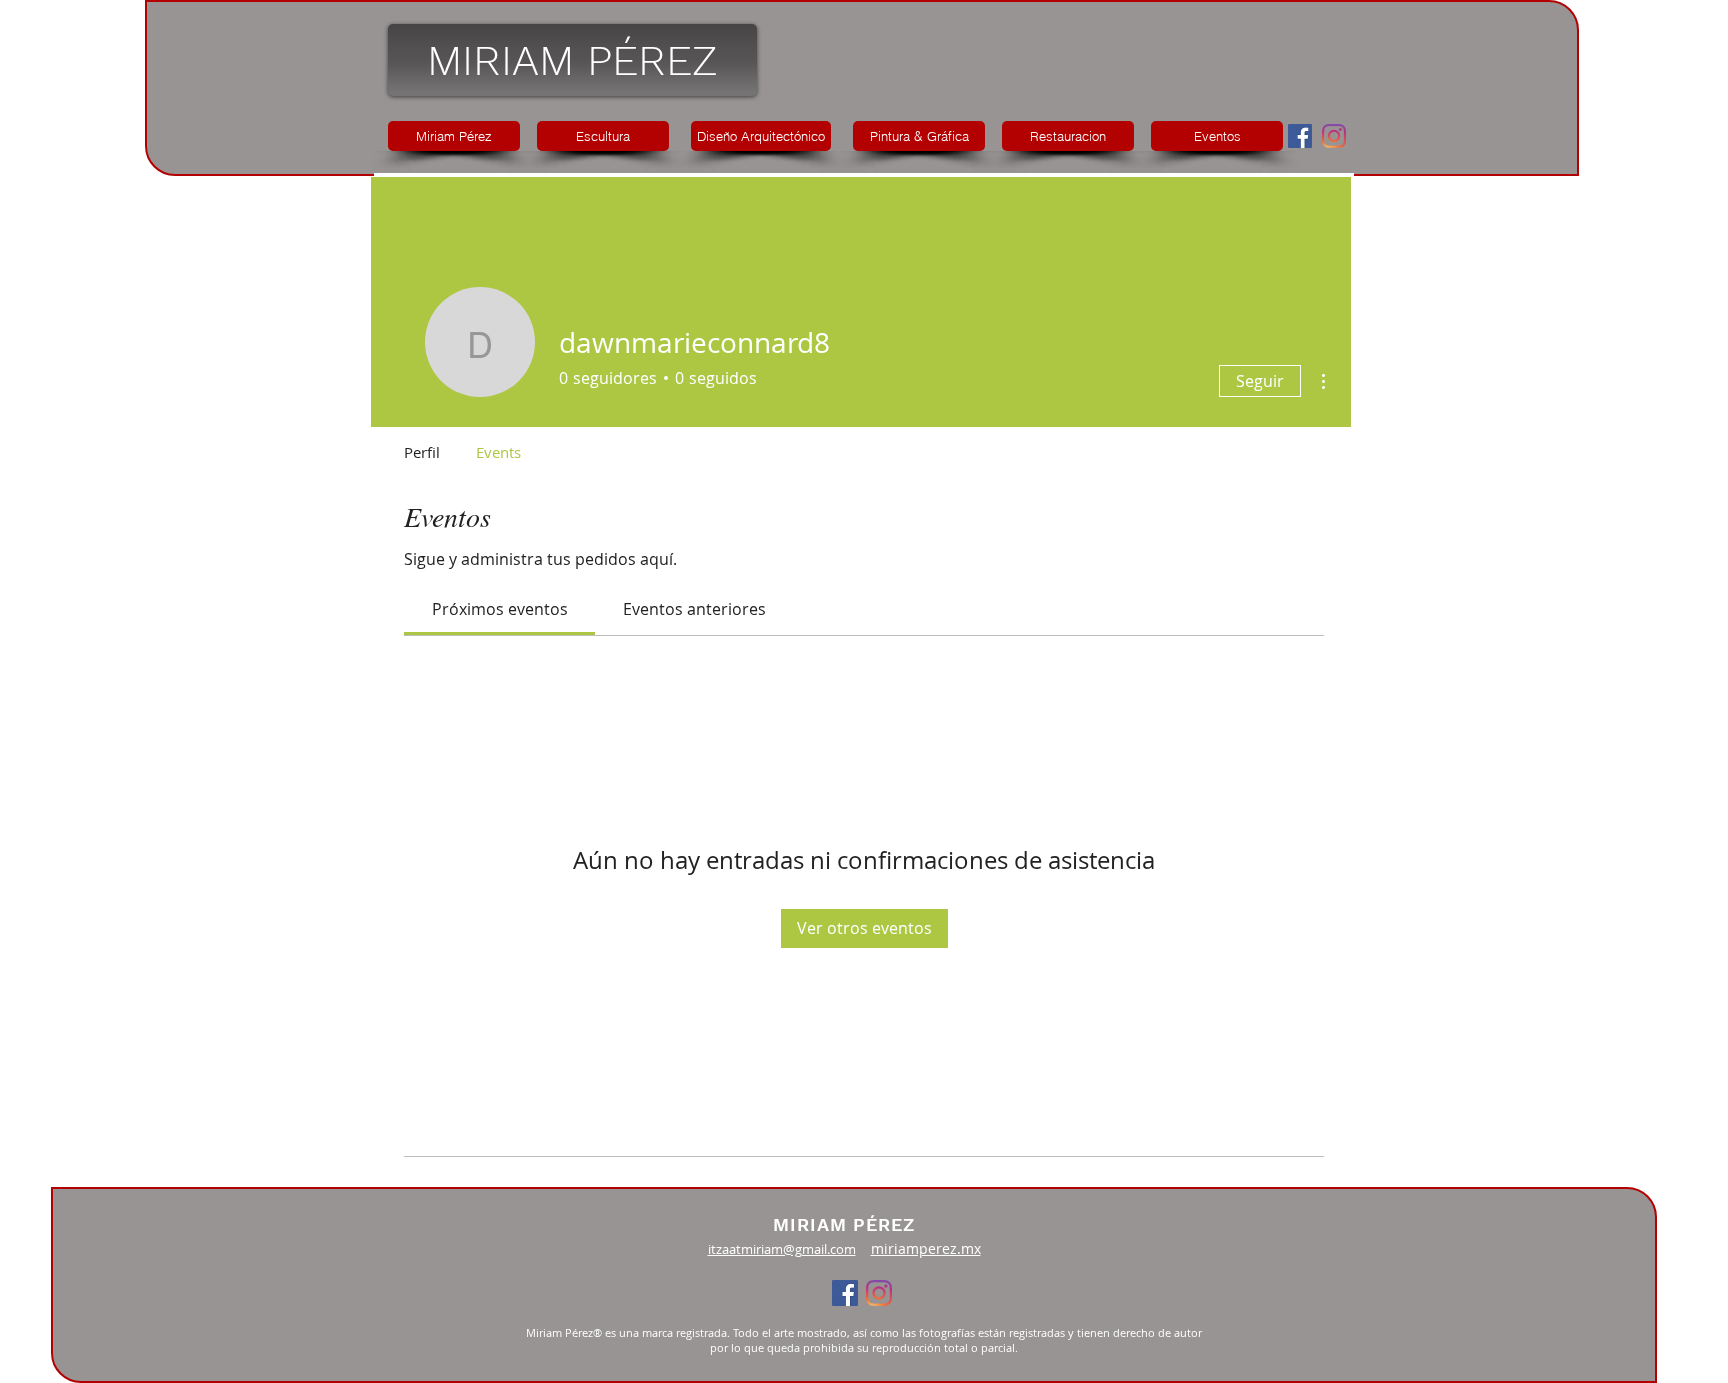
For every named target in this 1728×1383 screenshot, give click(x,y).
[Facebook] (1300, 136)
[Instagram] (1334, 136)
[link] (500, 609)
